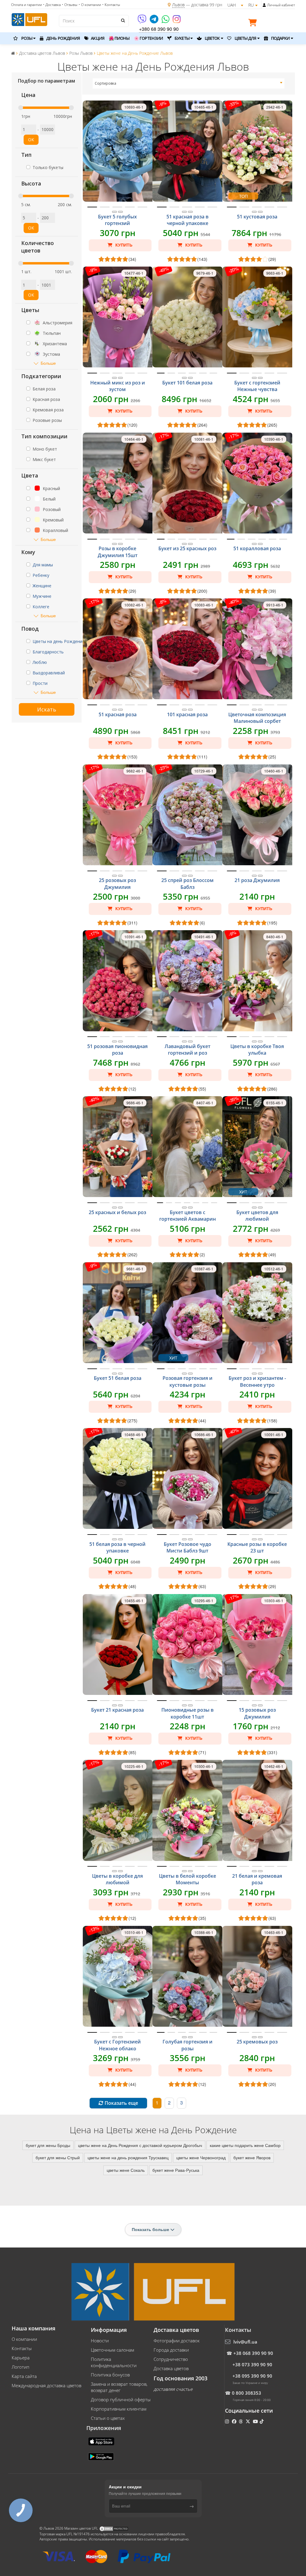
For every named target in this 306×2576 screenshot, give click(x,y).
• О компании (90, 5)
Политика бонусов (110, 2375)
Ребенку (41, 575)
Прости (40, 683)
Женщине (42, 586)
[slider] (21, 108)
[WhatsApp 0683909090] (166, 21)
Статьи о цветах (108, 2418)
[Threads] (241, 2421)
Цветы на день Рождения (59, 641)
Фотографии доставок (177, 2341)
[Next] (120, 212)
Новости (100, 2341)
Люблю (40, 662)
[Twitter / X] (248, 2421)
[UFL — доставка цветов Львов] (29, 19)
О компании (24, 2339)
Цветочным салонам (113, 2350)
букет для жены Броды (48, 2145)
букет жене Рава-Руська (176, 2170)
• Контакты (111, 5)
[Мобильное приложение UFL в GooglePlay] (102, 2456)
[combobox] (189, 83)
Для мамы (43, 565)
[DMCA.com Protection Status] (114, 2529)
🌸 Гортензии (148, 38)
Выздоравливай (49, 673)
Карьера (21, 2358)
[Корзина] (254, 24)
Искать (47, 709)
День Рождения (63, 38)
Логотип (20, 2367)
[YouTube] (256, 2421)
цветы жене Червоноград (201, 2157)
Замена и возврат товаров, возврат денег (119, 2387)
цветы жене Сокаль (126, 2170)
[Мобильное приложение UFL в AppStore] (102, 2441)
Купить (123, 245)
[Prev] (114, 212)
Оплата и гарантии (26, 5)
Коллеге (41, 607)
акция (97, 38)
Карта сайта (24, 2376)
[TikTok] (262, 2421)
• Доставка (52, 5)
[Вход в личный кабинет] (264, 5)
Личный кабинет (281, 5)
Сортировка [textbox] (105, 83)
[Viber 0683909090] (142, 21)
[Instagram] (177, 21)
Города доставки (171, 2350)
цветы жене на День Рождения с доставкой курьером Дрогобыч (140, 2145)
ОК (31, 140)
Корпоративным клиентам (119, 2409)
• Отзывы (70, 5)
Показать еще (121, 2103)
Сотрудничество (171, 2359)
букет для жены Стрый (58, 2157)
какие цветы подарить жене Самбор (245, 2145)
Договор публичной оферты (121, 2399)
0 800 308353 (247, 2393)
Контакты (22, 2348)
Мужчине (42, 596)
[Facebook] (235, 2421)
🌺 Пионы (119, 38)
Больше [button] (48, 363)
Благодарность (48, 652)
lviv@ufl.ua (245, 2342)
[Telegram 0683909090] (154, 21)
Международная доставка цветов (46, 2385)
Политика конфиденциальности (114, 2362)
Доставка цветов (171, 2368)
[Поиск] (123, 20)
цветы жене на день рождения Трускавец (128, 2157)
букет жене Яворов (252, 2157)
